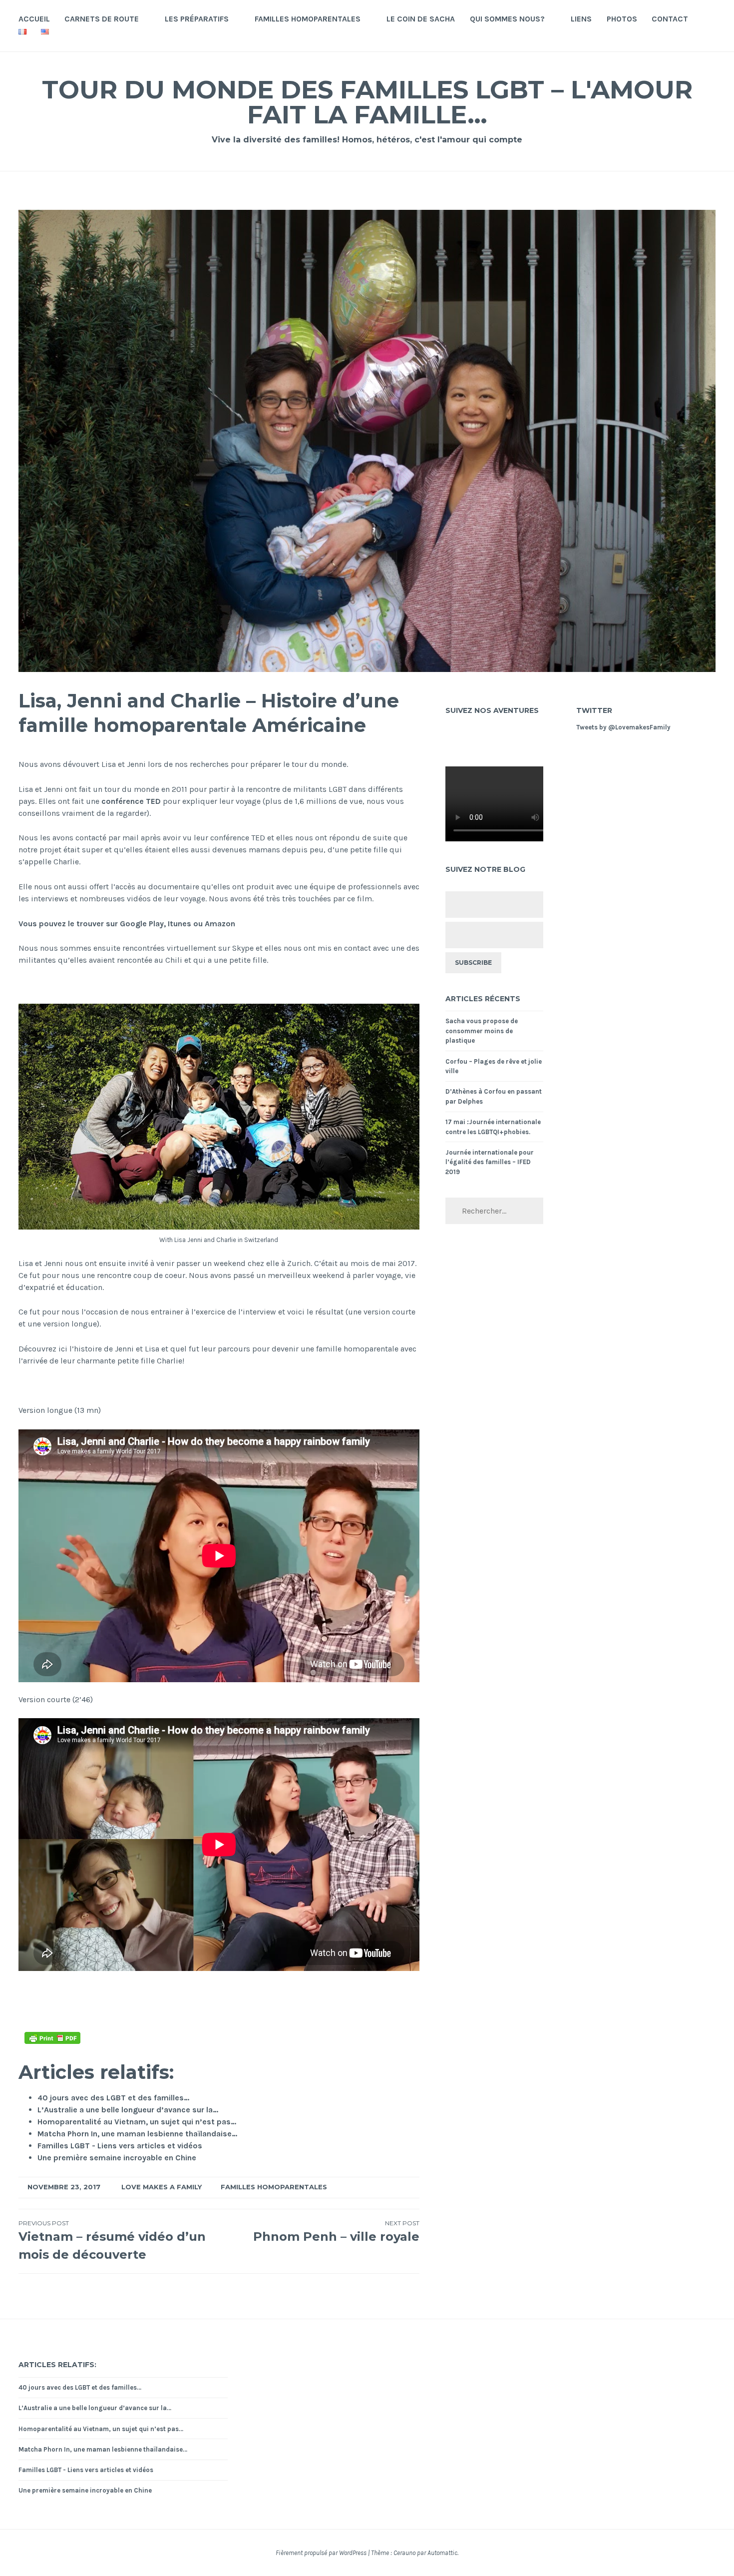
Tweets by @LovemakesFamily (623, 727)
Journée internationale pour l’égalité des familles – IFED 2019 (490, 1162)
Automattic (442, 2553)
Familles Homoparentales (308, 19)
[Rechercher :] (494, 1211)
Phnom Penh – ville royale (336, 2232)
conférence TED (131, 801)
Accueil (34, 19)
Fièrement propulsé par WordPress (321, 2553)
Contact (670, 19)
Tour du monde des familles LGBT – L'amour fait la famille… (367, 102)
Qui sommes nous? (507, 19)
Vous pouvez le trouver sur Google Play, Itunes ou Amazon (127, 924)
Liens (581, 19)
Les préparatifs (197, 19)
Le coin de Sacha (421, 19)
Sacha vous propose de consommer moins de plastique (482, 1031)
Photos (622, 19)
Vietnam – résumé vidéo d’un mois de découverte (112, 2241)
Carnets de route (102, 19)
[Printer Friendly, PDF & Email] (52, 2038)
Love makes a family (162, 2187)
